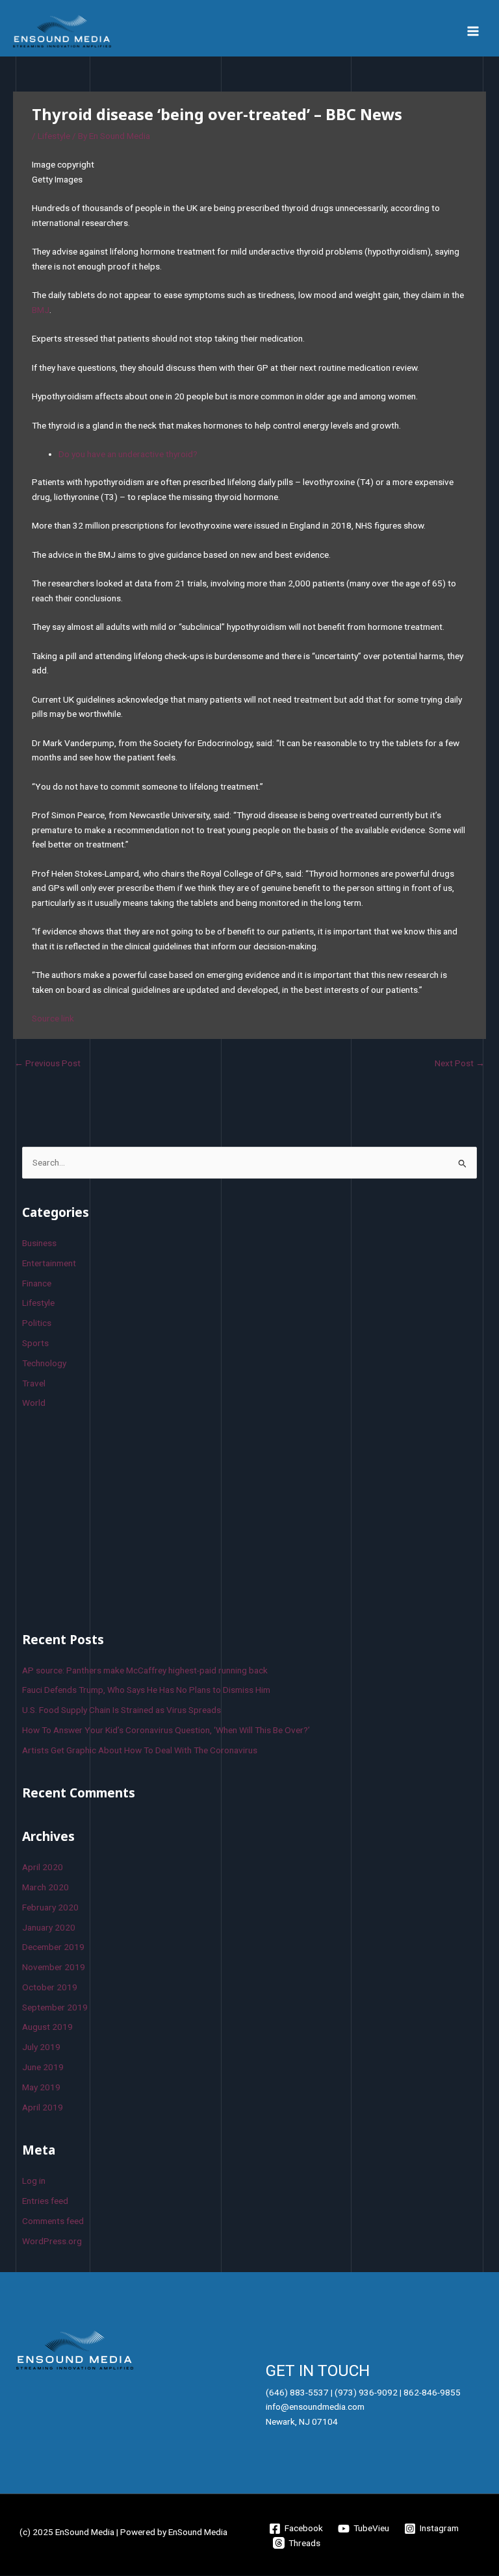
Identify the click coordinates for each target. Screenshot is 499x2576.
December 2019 (53, 1947)
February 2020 (50, 1907)
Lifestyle (54, 136)
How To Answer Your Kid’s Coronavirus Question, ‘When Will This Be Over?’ (166, 1730)
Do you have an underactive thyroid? (128, 454)
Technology (44, 1363)
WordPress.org (52, 2241)
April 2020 (43, 1867)
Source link (53, 1018)
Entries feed (45, 2201)
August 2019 (47, 2027)
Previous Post (47, 1063)
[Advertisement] (120, 1518)
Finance (37, 1283)
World (34, 1403)
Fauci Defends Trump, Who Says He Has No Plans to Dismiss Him (146, 1690)
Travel (34, 1383)
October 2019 (50, 1987)
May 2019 (41, 2087)
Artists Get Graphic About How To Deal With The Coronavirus (140, 1750)
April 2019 (43, 2107)
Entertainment (49, 1263)
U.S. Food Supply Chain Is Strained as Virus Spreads (122, 1710)
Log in (34, 2181)
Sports (35, 1343)
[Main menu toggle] (473, 31)
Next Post (460, 1063)
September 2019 (55, 2007)
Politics (37, 1323)
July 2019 (41, 2047)
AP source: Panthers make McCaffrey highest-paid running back (145, 1670)
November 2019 (54, 1967)
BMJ (41, 310)
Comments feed (53, 2221)
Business (39, 1243)
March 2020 (45, 1887)
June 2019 (43, 2067)
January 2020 (49, 1927)
